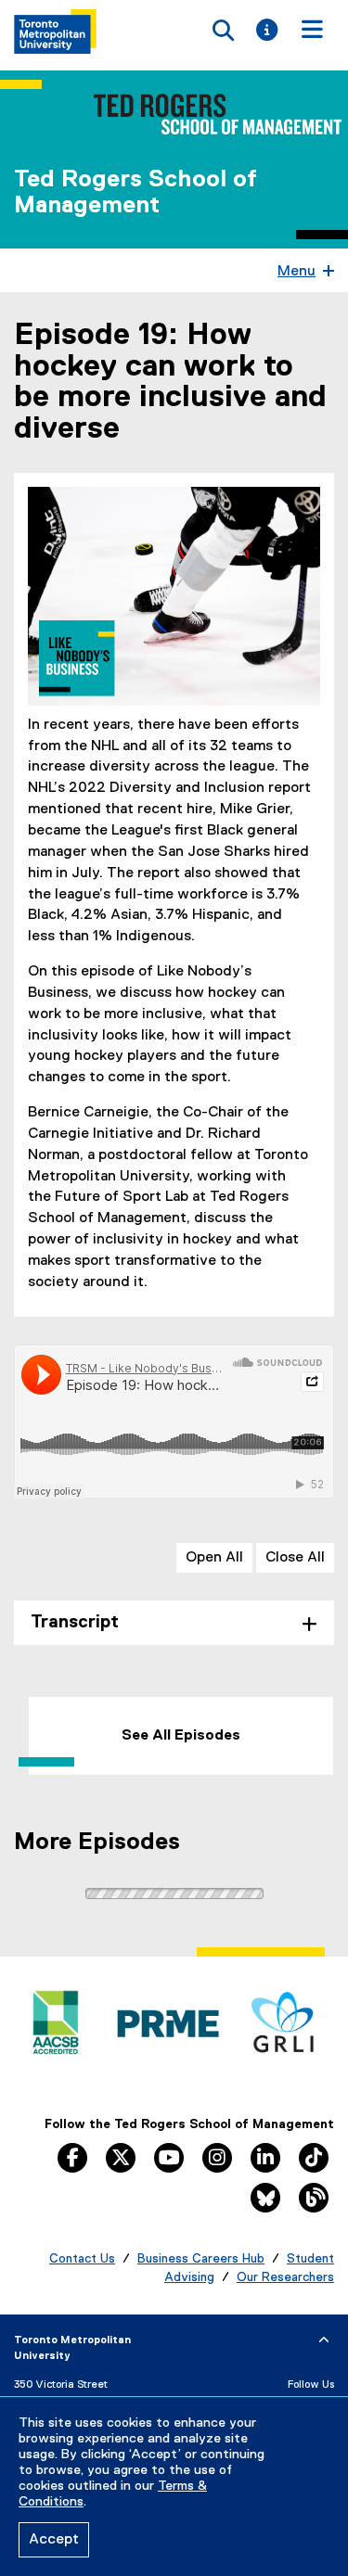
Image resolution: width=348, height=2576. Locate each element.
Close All (295, 1558)
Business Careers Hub (201, 2259)
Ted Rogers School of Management (135, 193)
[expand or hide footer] (324, 2340)
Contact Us (82, 2259)
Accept (54, 2540)
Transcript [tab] (75, 1622)
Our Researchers (285, 2277)
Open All (214, 1558)
